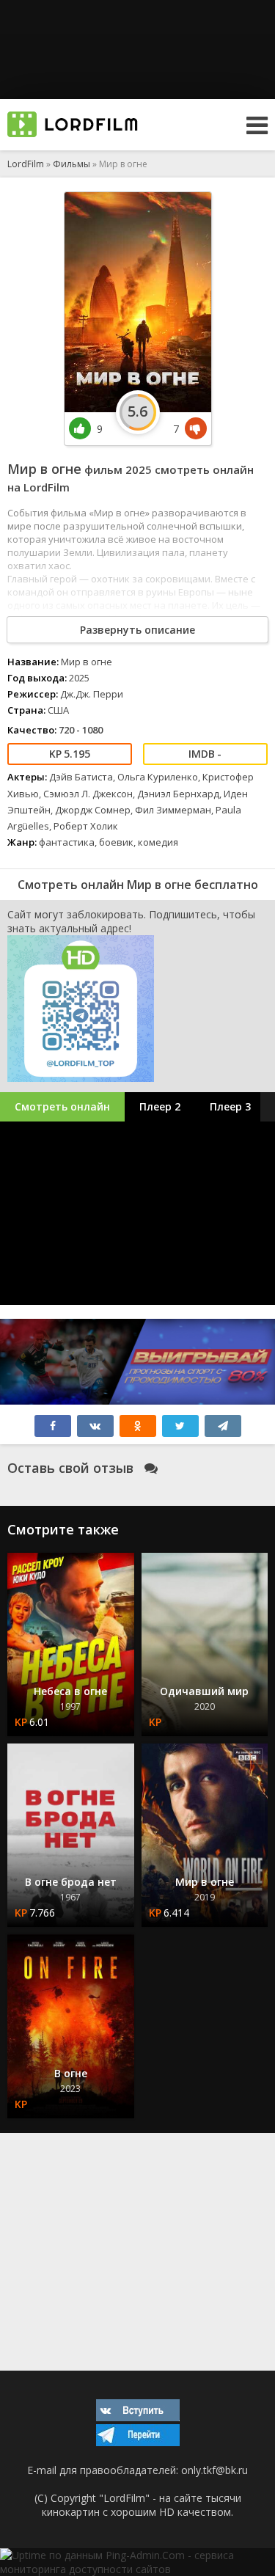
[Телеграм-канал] (138, 2442)
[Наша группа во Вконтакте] (138, 2417)
